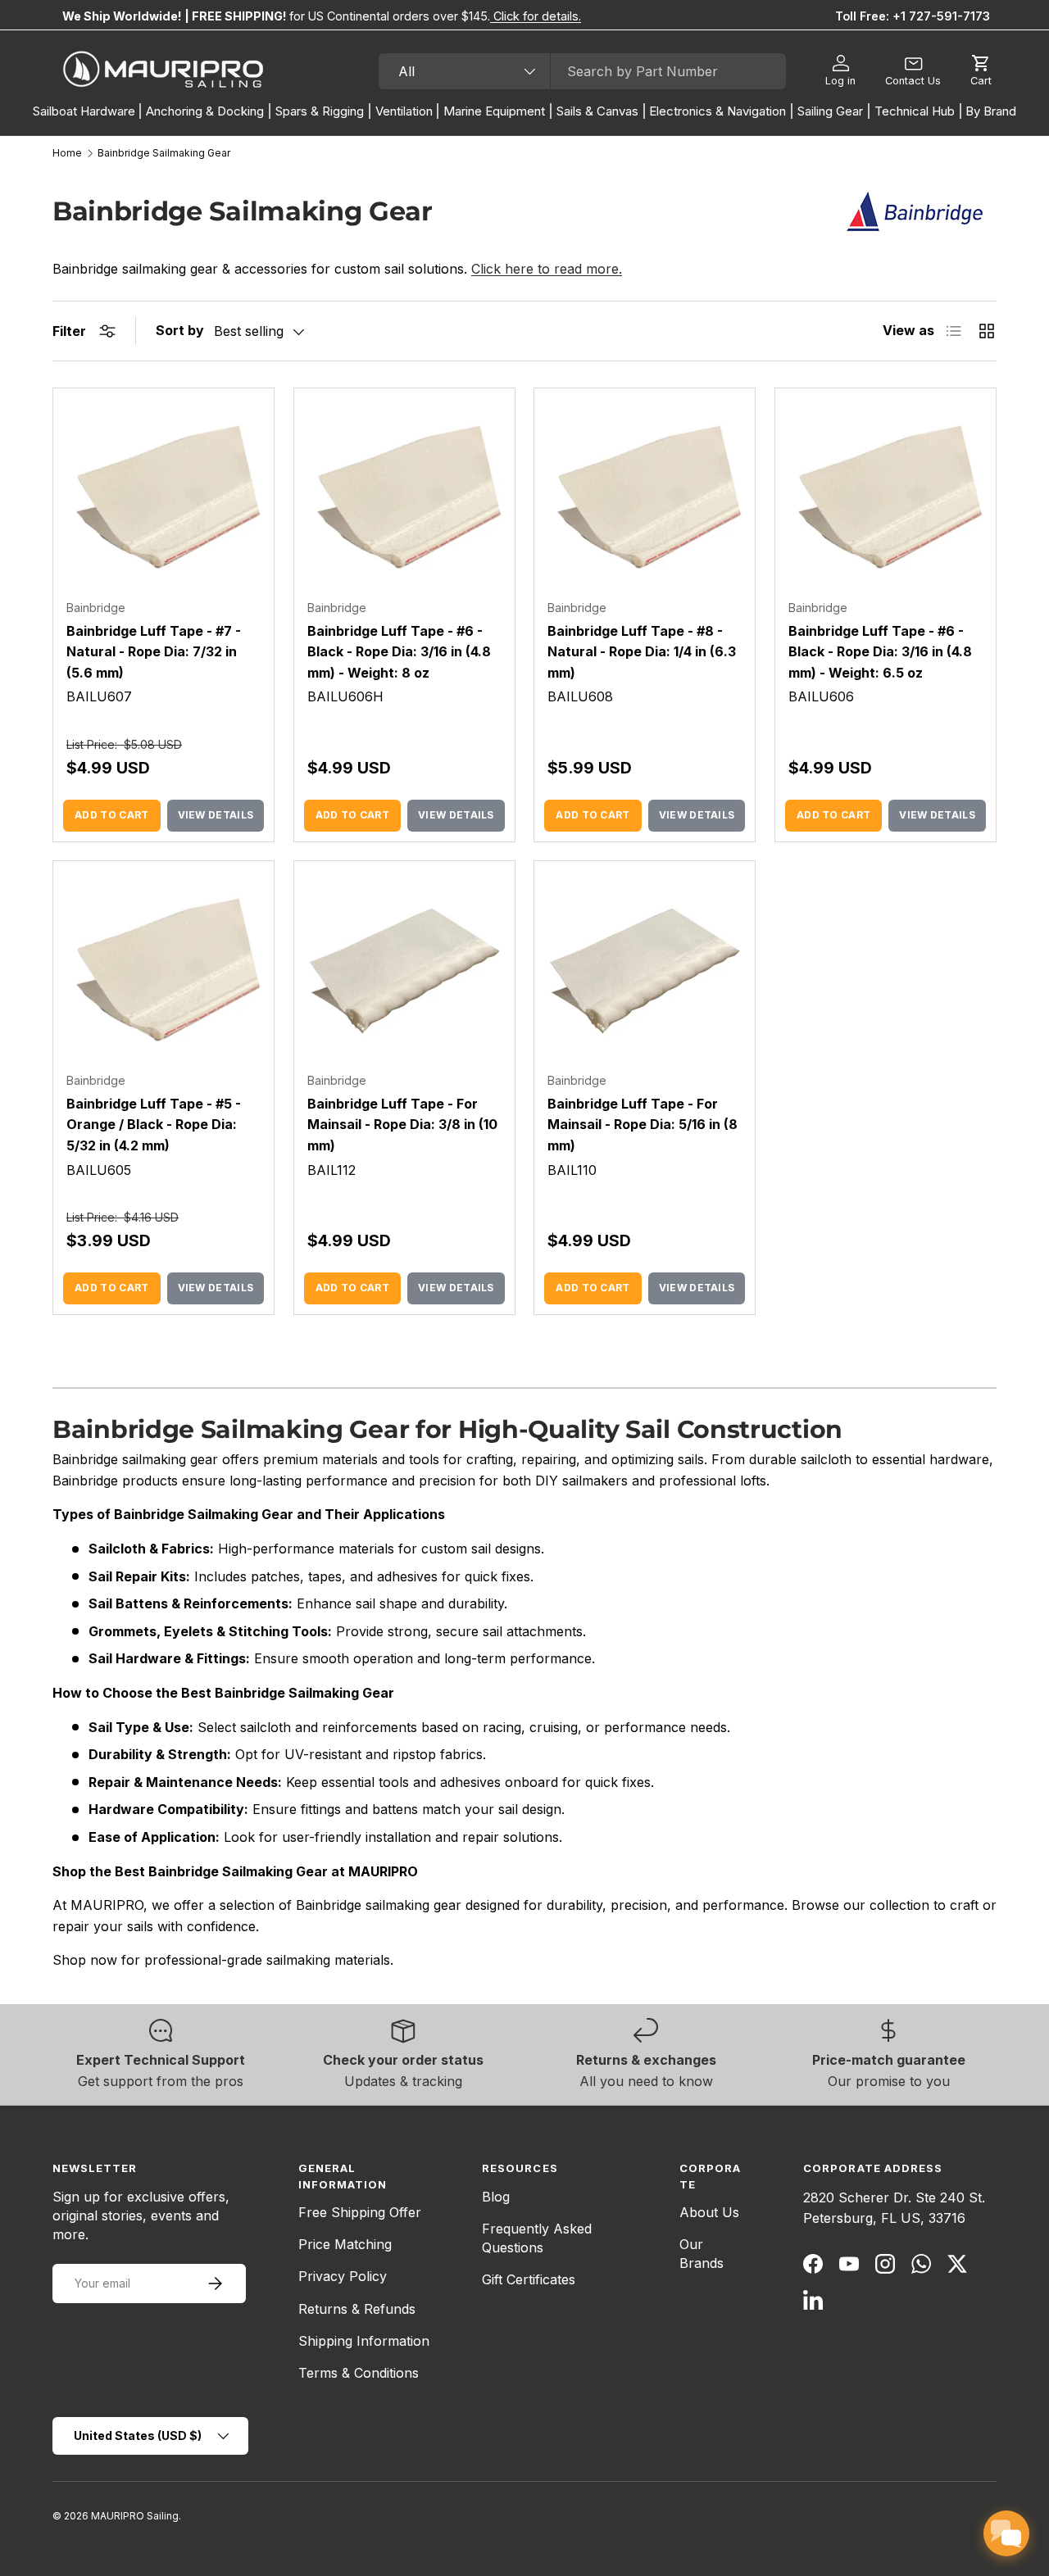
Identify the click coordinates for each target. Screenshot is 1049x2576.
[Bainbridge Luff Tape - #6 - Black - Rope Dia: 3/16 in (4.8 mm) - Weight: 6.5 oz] (886, 499)
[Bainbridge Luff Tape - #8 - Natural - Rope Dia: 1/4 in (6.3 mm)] (645, 499)
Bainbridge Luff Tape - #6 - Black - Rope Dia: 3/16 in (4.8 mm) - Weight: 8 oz (399, 652)
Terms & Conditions (359, 2373)
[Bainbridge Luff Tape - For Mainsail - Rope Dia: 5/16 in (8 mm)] (645, 971)
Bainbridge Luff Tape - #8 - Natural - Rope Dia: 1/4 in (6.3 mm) (642, 652)
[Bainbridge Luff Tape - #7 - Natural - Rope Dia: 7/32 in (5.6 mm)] (163, 499)
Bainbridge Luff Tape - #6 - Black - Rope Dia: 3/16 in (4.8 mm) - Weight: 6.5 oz (880, 652)
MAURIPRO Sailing (135, 2516)
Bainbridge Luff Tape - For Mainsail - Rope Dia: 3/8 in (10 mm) (402, 1125)
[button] (981, 71)
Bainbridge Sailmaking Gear (164, 153)
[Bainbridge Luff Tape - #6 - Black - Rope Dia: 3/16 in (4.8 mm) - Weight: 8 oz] (404, 499)
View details (216, 815)
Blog (496, 2197)
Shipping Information (364, 2341)
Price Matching (345, 2244)
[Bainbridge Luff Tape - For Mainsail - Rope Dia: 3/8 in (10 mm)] (404, 971)
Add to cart (111, 815)
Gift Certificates (529, 2279)
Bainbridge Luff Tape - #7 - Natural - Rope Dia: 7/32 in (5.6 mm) (154, 652)
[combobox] (582, 71)
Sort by (180, 330)
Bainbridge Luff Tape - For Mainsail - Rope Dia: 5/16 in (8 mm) (643, 1125)
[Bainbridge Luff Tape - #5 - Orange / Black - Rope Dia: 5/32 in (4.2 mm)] (163, 971)
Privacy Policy (343, 2276)
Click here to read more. (547, 269)
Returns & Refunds (357, 2309)
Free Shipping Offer (360, 2212)
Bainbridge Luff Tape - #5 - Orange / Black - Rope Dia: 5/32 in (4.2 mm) (154, 1125)
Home (67, 153)
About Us (709, 2212)
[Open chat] (1006, 2533)
